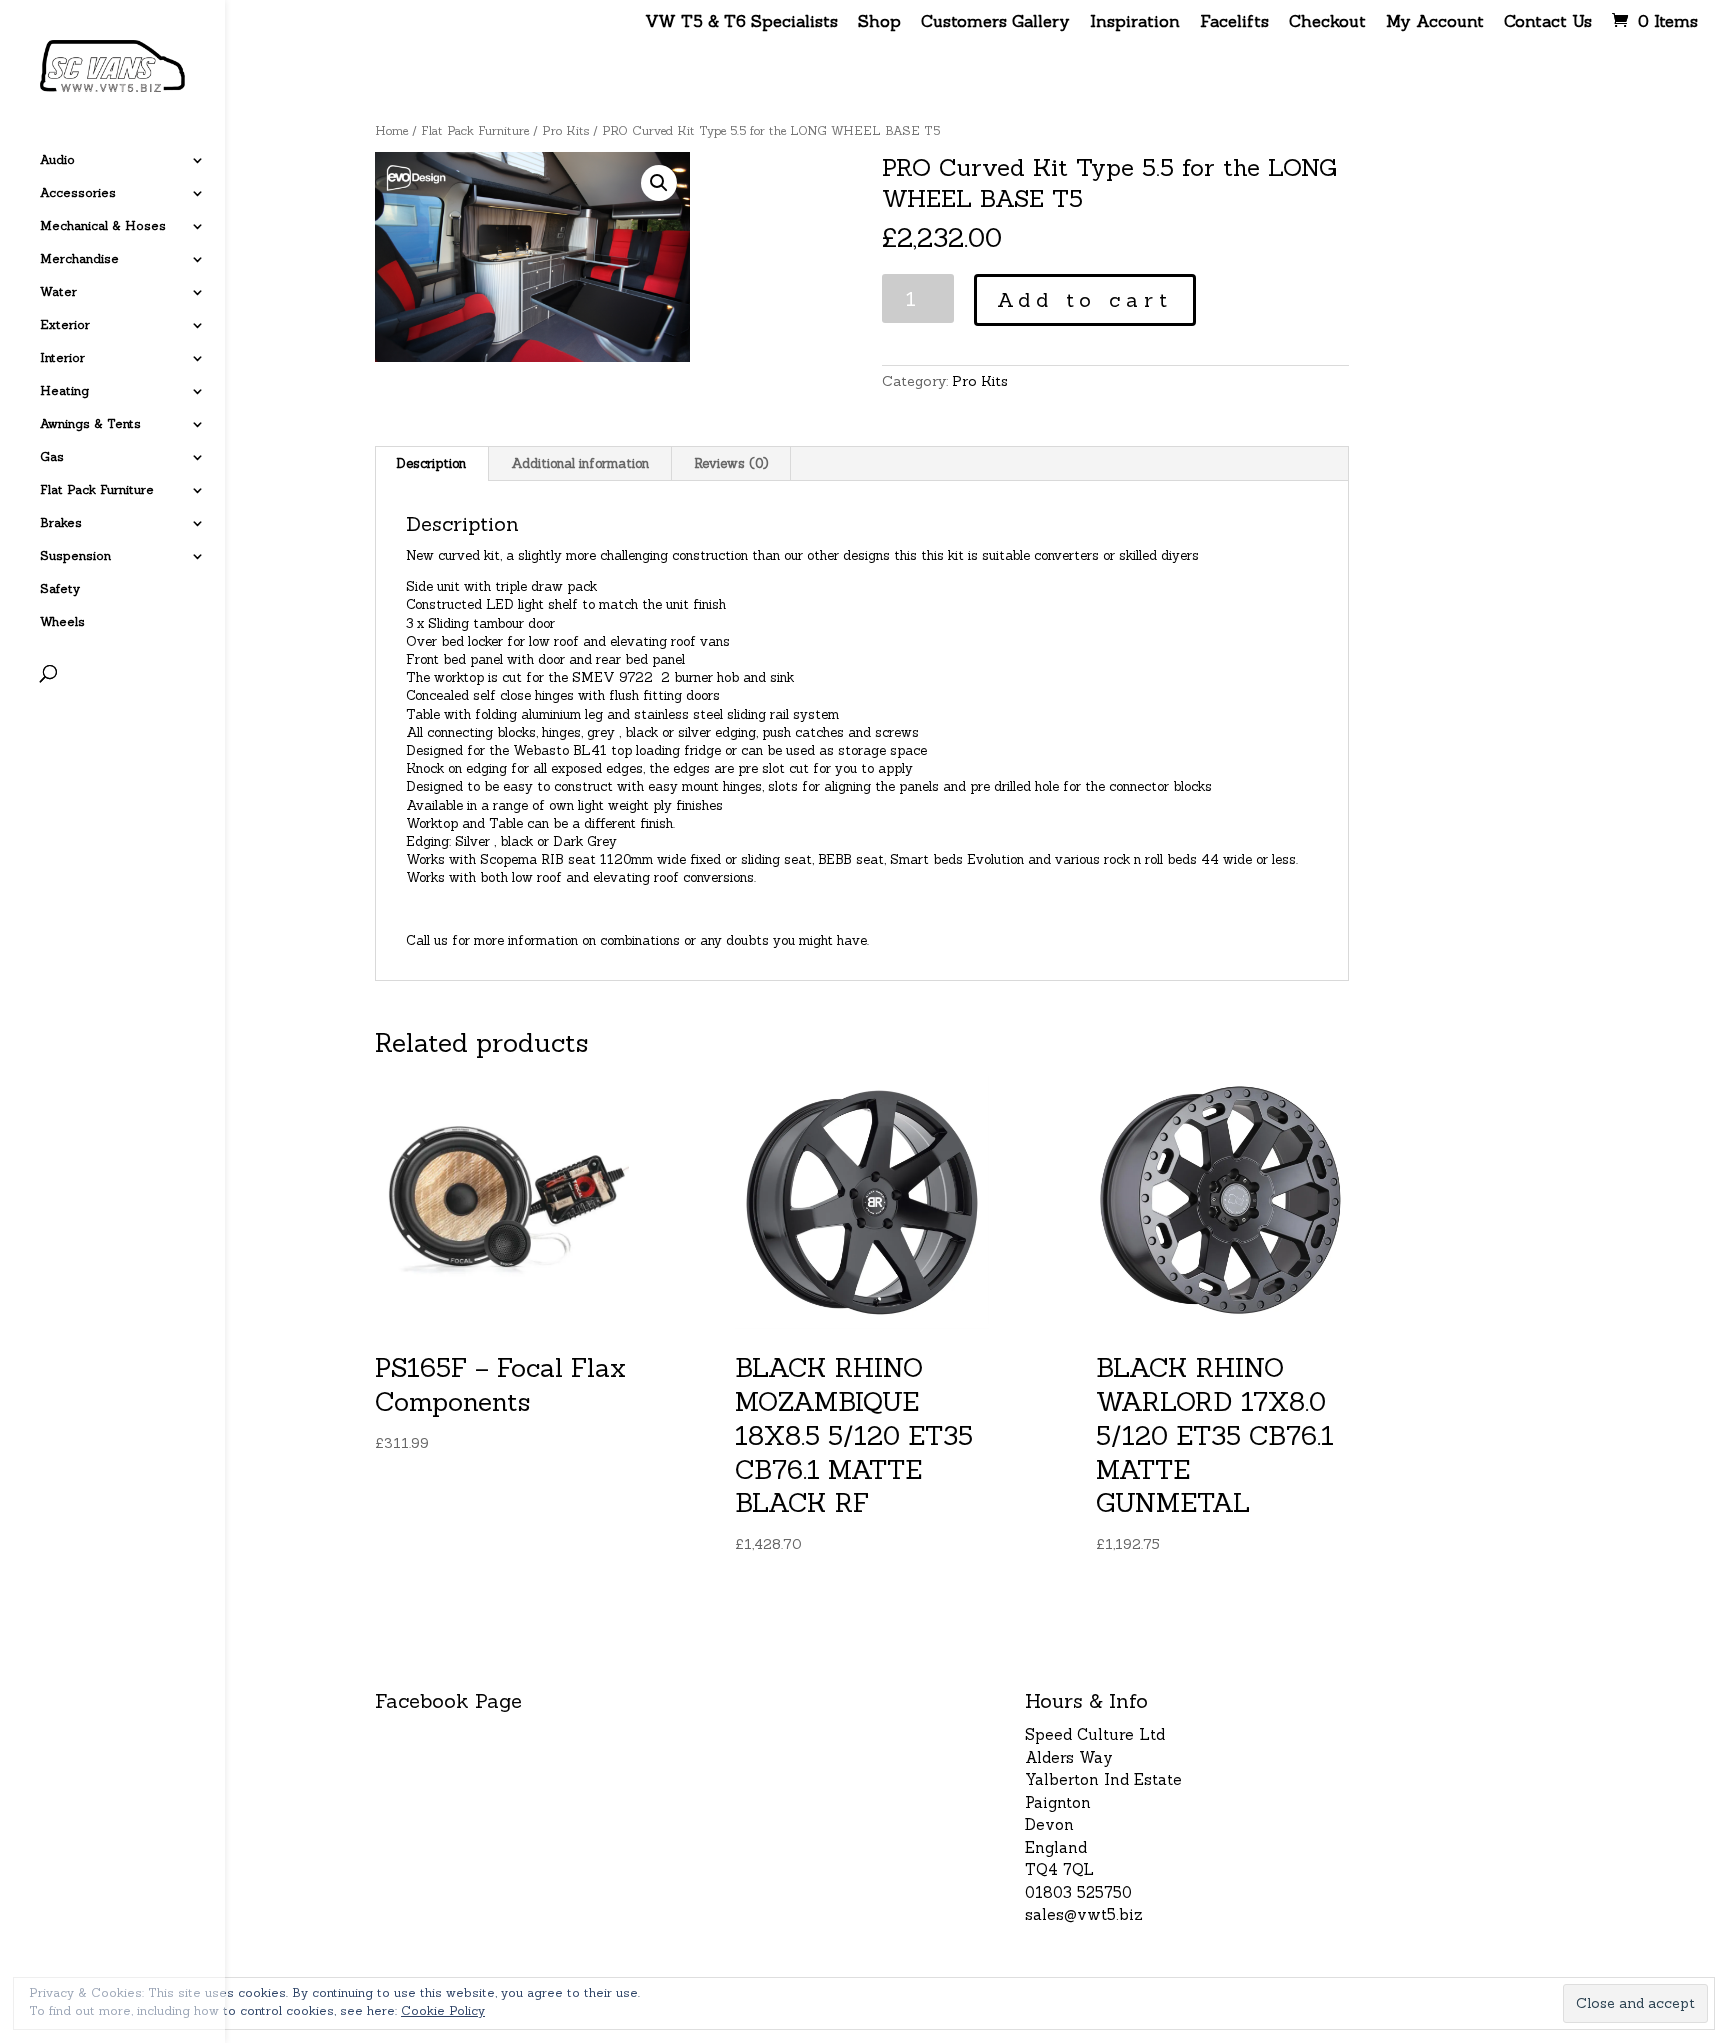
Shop (879, 22)
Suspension (75, 556)
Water (58, 292)
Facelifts (1234, 22)
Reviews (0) (731, 463)
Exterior (65, 325)
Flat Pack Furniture (97, 490)
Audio (57, 160)
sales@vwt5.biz (1084, 1914)
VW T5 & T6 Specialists (741, 22)
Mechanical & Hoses (103, 226)
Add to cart (1085, 299)
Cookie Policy (443, 2010)
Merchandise (79, 259)
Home (391, 130)
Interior (62, 358)
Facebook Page (448, 1700)
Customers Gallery (995, 22)
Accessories (78, 193)
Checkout (1327, 22)
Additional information (580, 463)
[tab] (431, 464)
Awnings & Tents (90, 424)
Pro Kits (565, 130)
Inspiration (1135, 22)
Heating (64, 391)
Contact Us (1548, 22)
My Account (1435, 22)
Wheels (62, 622)
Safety (60, 589)
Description (431, 463)
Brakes (61, 523)
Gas (52, 457)
